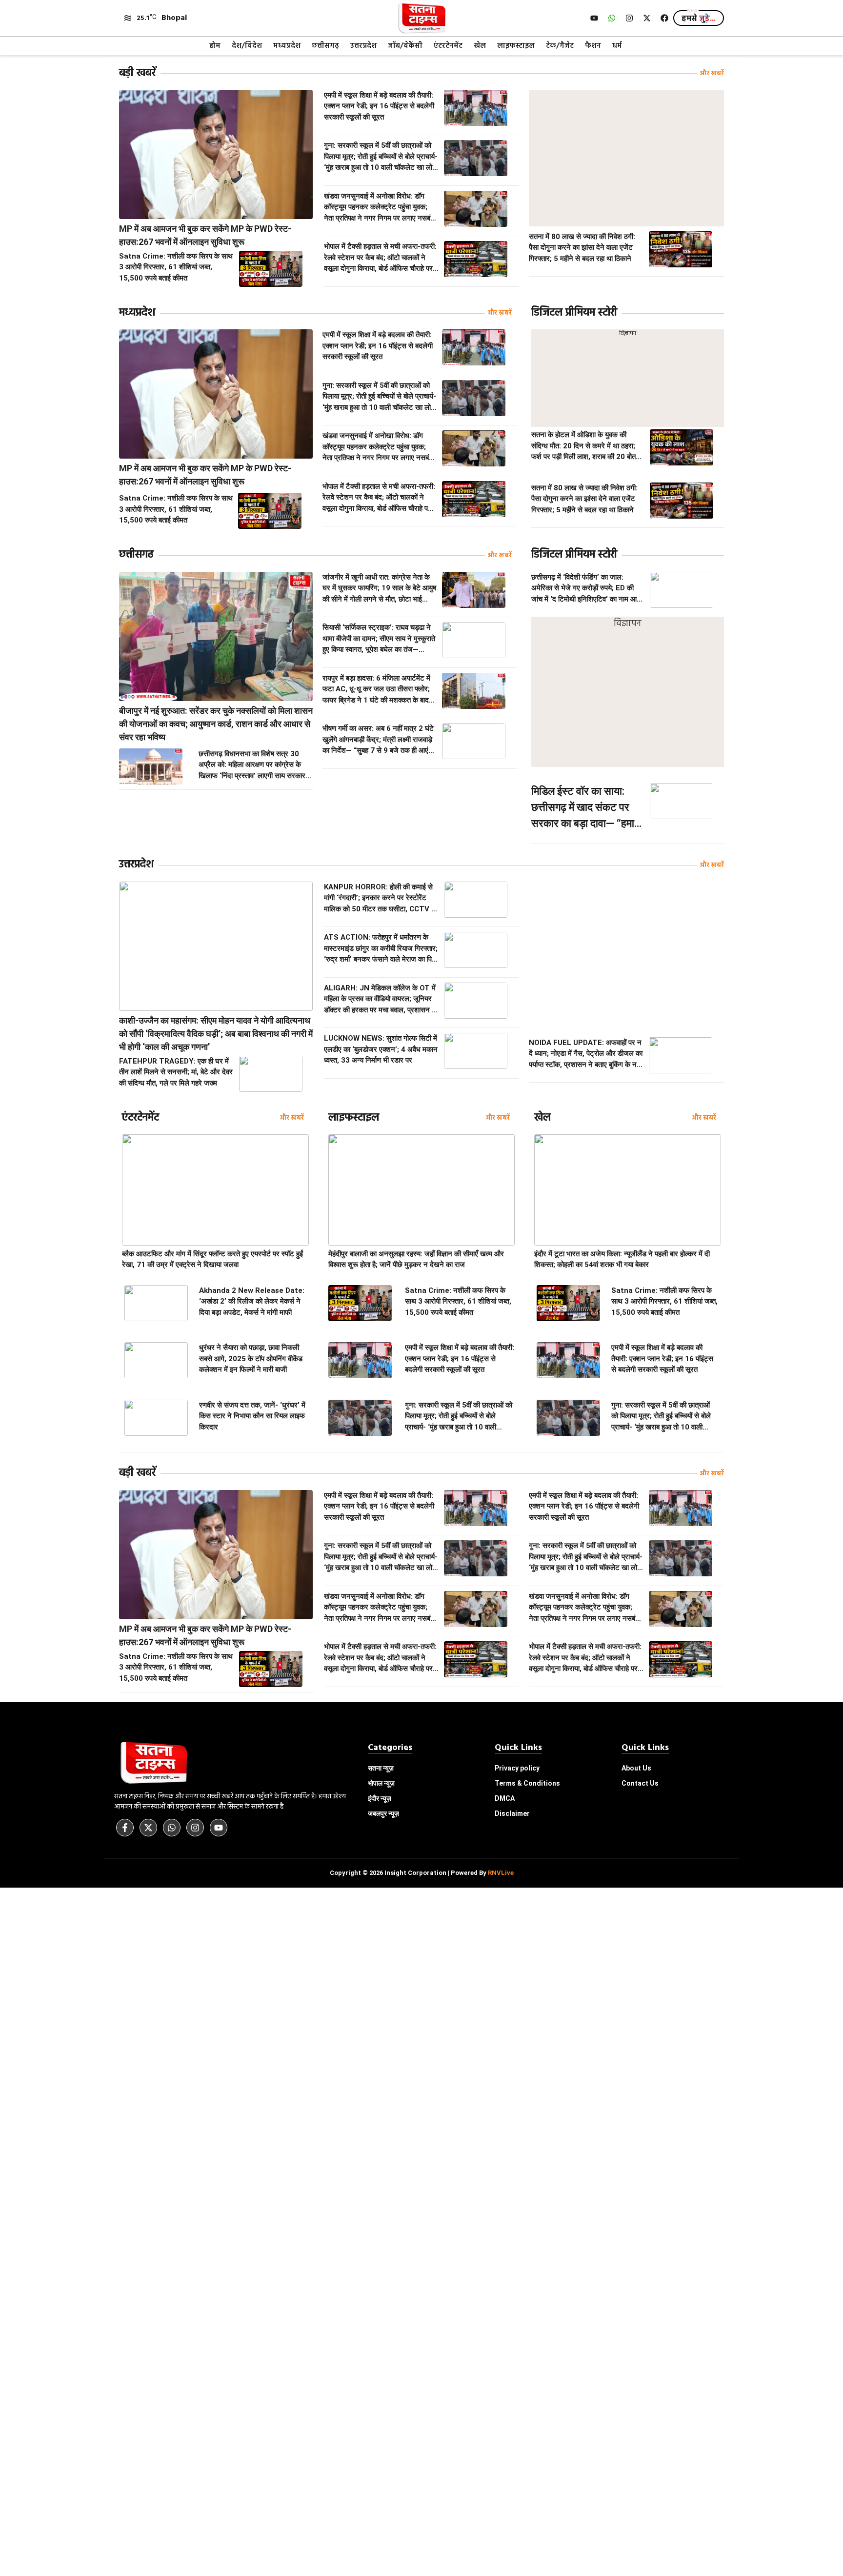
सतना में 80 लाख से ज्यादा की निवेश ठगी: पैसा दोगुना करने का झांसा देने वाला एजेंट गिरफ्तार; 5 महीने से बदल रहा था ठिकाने (582, 248)
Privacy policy (517, 1768)
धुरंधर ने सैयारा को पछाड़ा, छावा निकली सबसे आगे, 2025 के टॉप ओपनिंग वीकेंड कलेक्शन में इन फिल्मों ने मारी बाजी (251, 1358)
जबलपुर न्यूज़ (383, 1813)
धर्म (617, 46)
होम (215, 46)
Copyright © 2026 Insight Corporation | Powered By (422, 1873)
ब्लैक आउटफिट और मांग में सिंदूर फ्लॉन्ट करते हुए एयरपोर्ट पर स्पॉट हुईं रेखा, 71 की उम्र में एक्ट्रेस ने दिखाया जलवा (212, 1259)
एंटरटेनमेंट (448, 46)
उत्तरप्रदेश (363, 46)
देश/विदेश (247, 46)
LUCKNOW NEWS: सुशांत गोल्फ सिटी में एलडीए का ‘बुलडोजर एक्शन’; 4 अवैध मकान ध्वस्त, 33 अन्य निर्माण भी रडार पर (381, 1049)
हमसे (699, 19)
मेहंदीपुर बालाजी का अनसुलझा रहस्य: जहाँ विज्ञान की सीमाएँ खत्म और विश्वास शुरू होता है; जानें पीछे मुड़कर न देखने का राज (416, 1259)
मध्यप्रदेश (287, 46)
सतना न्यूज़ (381, 1768)
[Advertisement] (626, 158)
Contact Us (640, 1783)
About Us (636, 1768)
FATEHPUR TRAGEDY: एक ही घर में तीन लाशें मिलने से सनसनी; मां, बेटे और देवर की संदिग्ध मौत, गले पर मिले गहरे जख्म (176, 1072)
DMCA (505, 1798)
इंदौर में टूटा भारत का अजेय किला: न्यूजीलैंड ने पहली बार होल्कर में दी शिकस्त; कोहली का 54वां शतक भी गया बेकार (622, 1259)
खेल (480, 46)
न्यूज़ (381, 1783)
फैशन (593, 46)
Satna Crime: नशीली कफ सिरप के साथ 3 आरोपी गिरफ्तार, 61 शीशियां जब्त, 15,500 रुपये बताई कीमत (176, 267)
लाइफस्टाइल (516, 46)
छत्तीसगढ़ (325, 46)
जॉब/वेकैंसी (405, 46)
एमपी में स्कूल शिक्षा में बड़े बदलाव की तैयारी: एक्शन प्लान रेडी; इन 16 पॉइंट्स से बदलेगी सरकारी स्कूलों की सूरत (379, 106)
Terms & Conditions (527, 1783)
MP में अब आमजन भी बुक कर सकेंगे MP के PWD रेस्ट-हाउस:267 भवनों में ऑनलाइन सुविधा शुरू (205, 235)
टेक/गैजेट (560, 46)
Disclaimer (512, 1813)
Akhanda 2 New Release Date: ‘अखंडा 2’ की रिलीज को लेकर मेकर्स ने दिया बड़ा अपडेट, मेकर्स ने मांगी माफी (252, 1301)
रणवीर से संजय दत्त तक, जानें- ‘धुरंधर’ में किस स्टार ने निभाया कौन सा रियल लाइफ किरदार (252, 1416)
